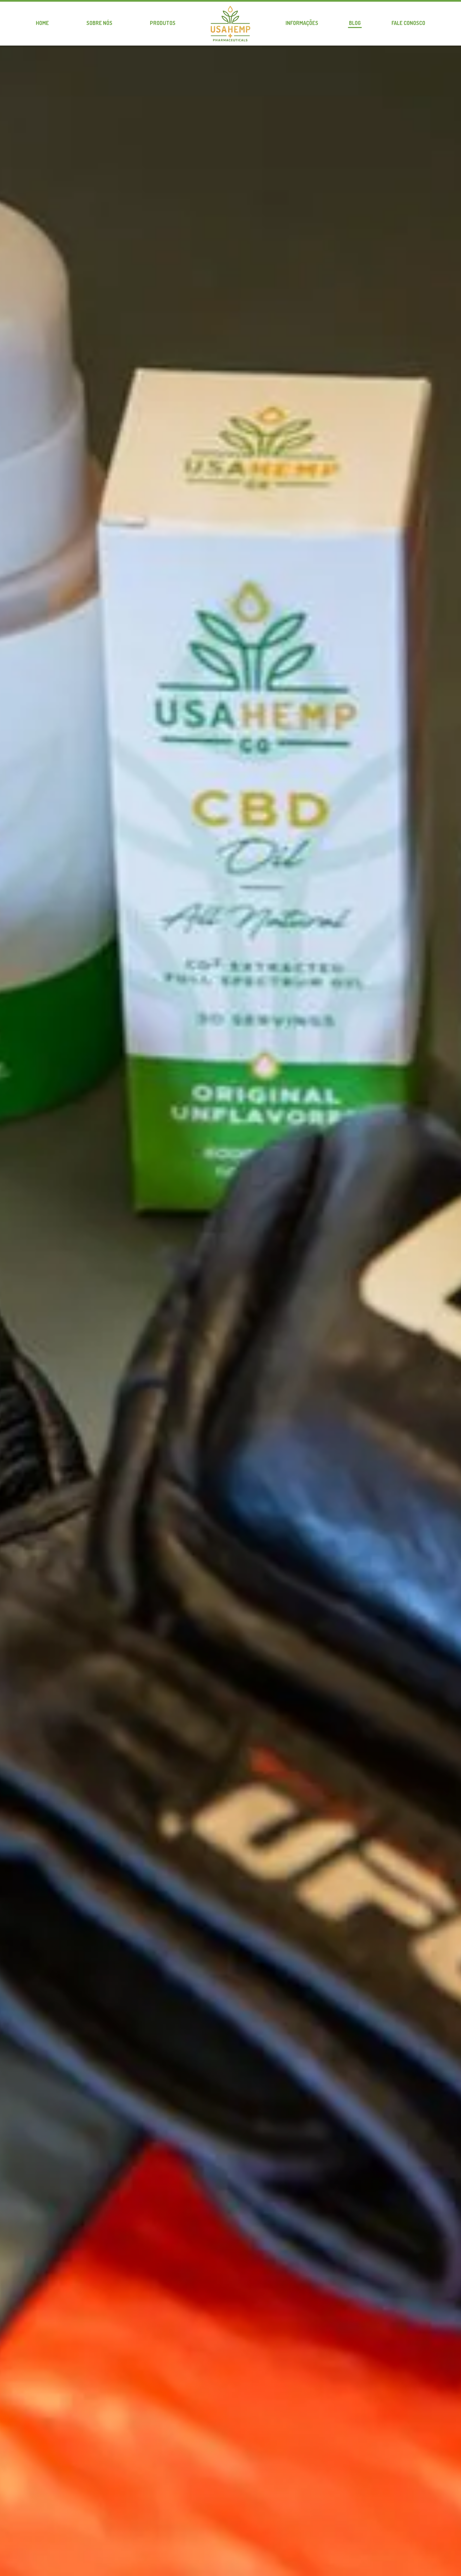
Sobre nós (99, 23)
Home (42, 23)
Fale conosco (408, 23)
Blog (355, 23)
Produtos (163, 23)
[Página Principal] (231, 24)
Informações (302, 23)
